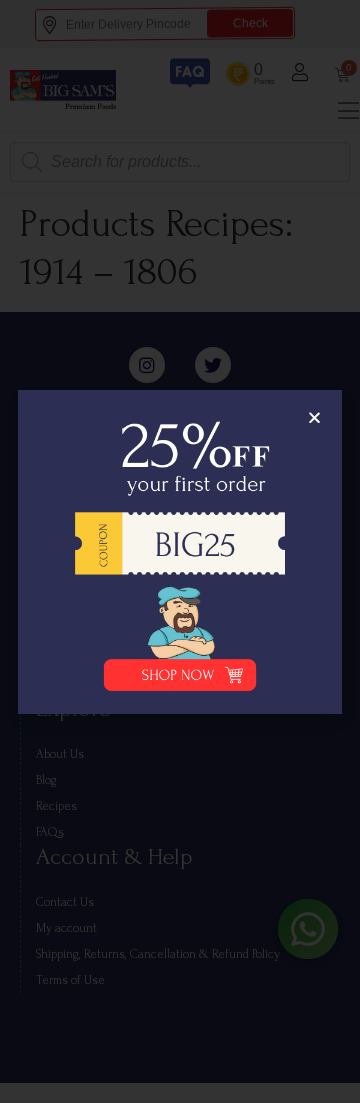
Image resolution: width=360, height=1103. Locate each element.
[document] (180, 551)
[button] (314, 417)
